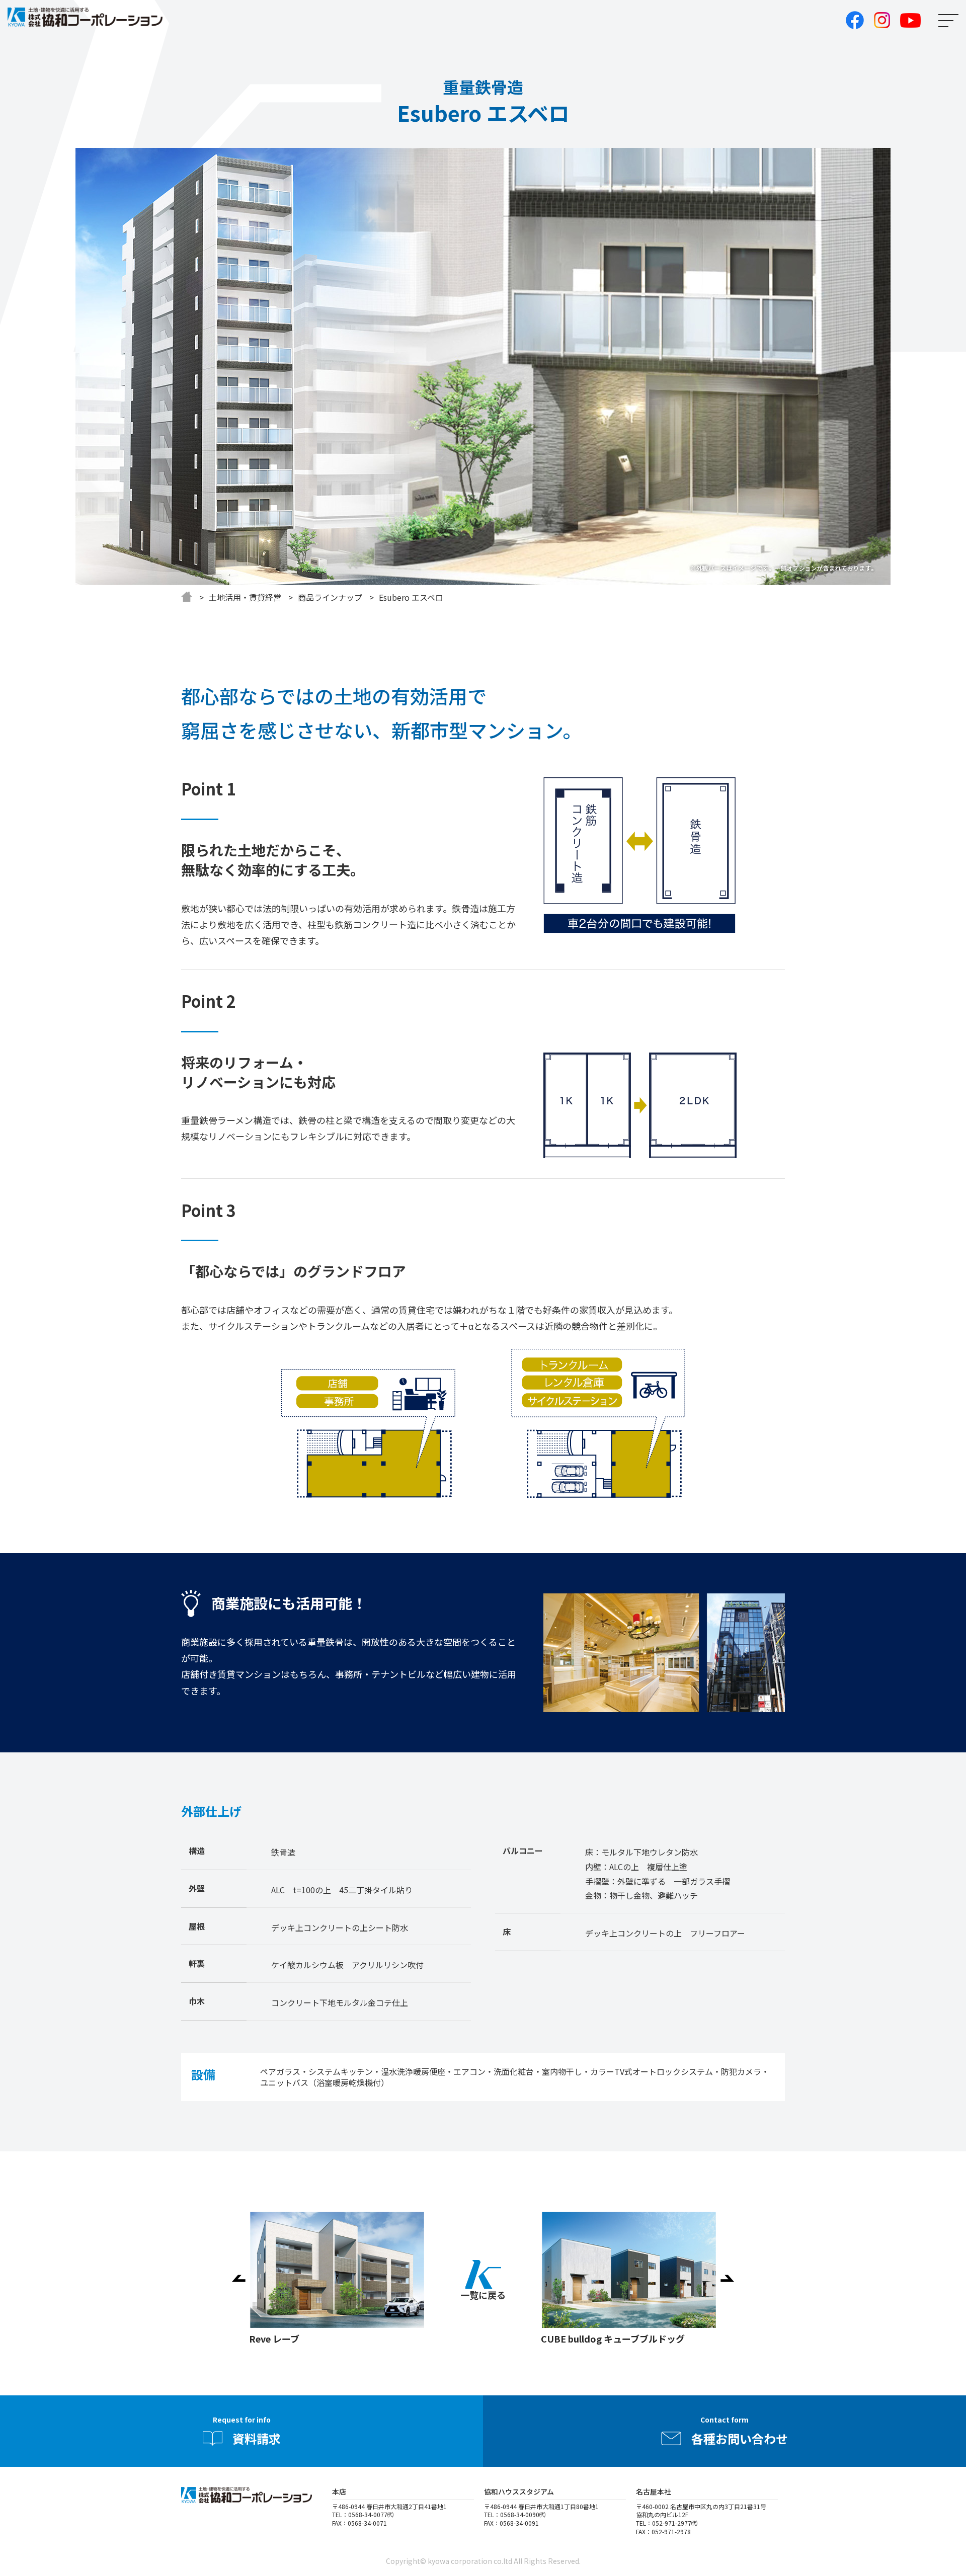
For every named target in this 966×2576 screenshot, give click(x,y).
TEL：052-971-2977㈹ (667, 2523)
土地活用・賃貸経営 (245, 597)
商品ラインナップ (330, 597)
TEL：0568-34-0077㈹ (363, 2514)
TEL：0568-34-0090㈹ (515, 2514)
